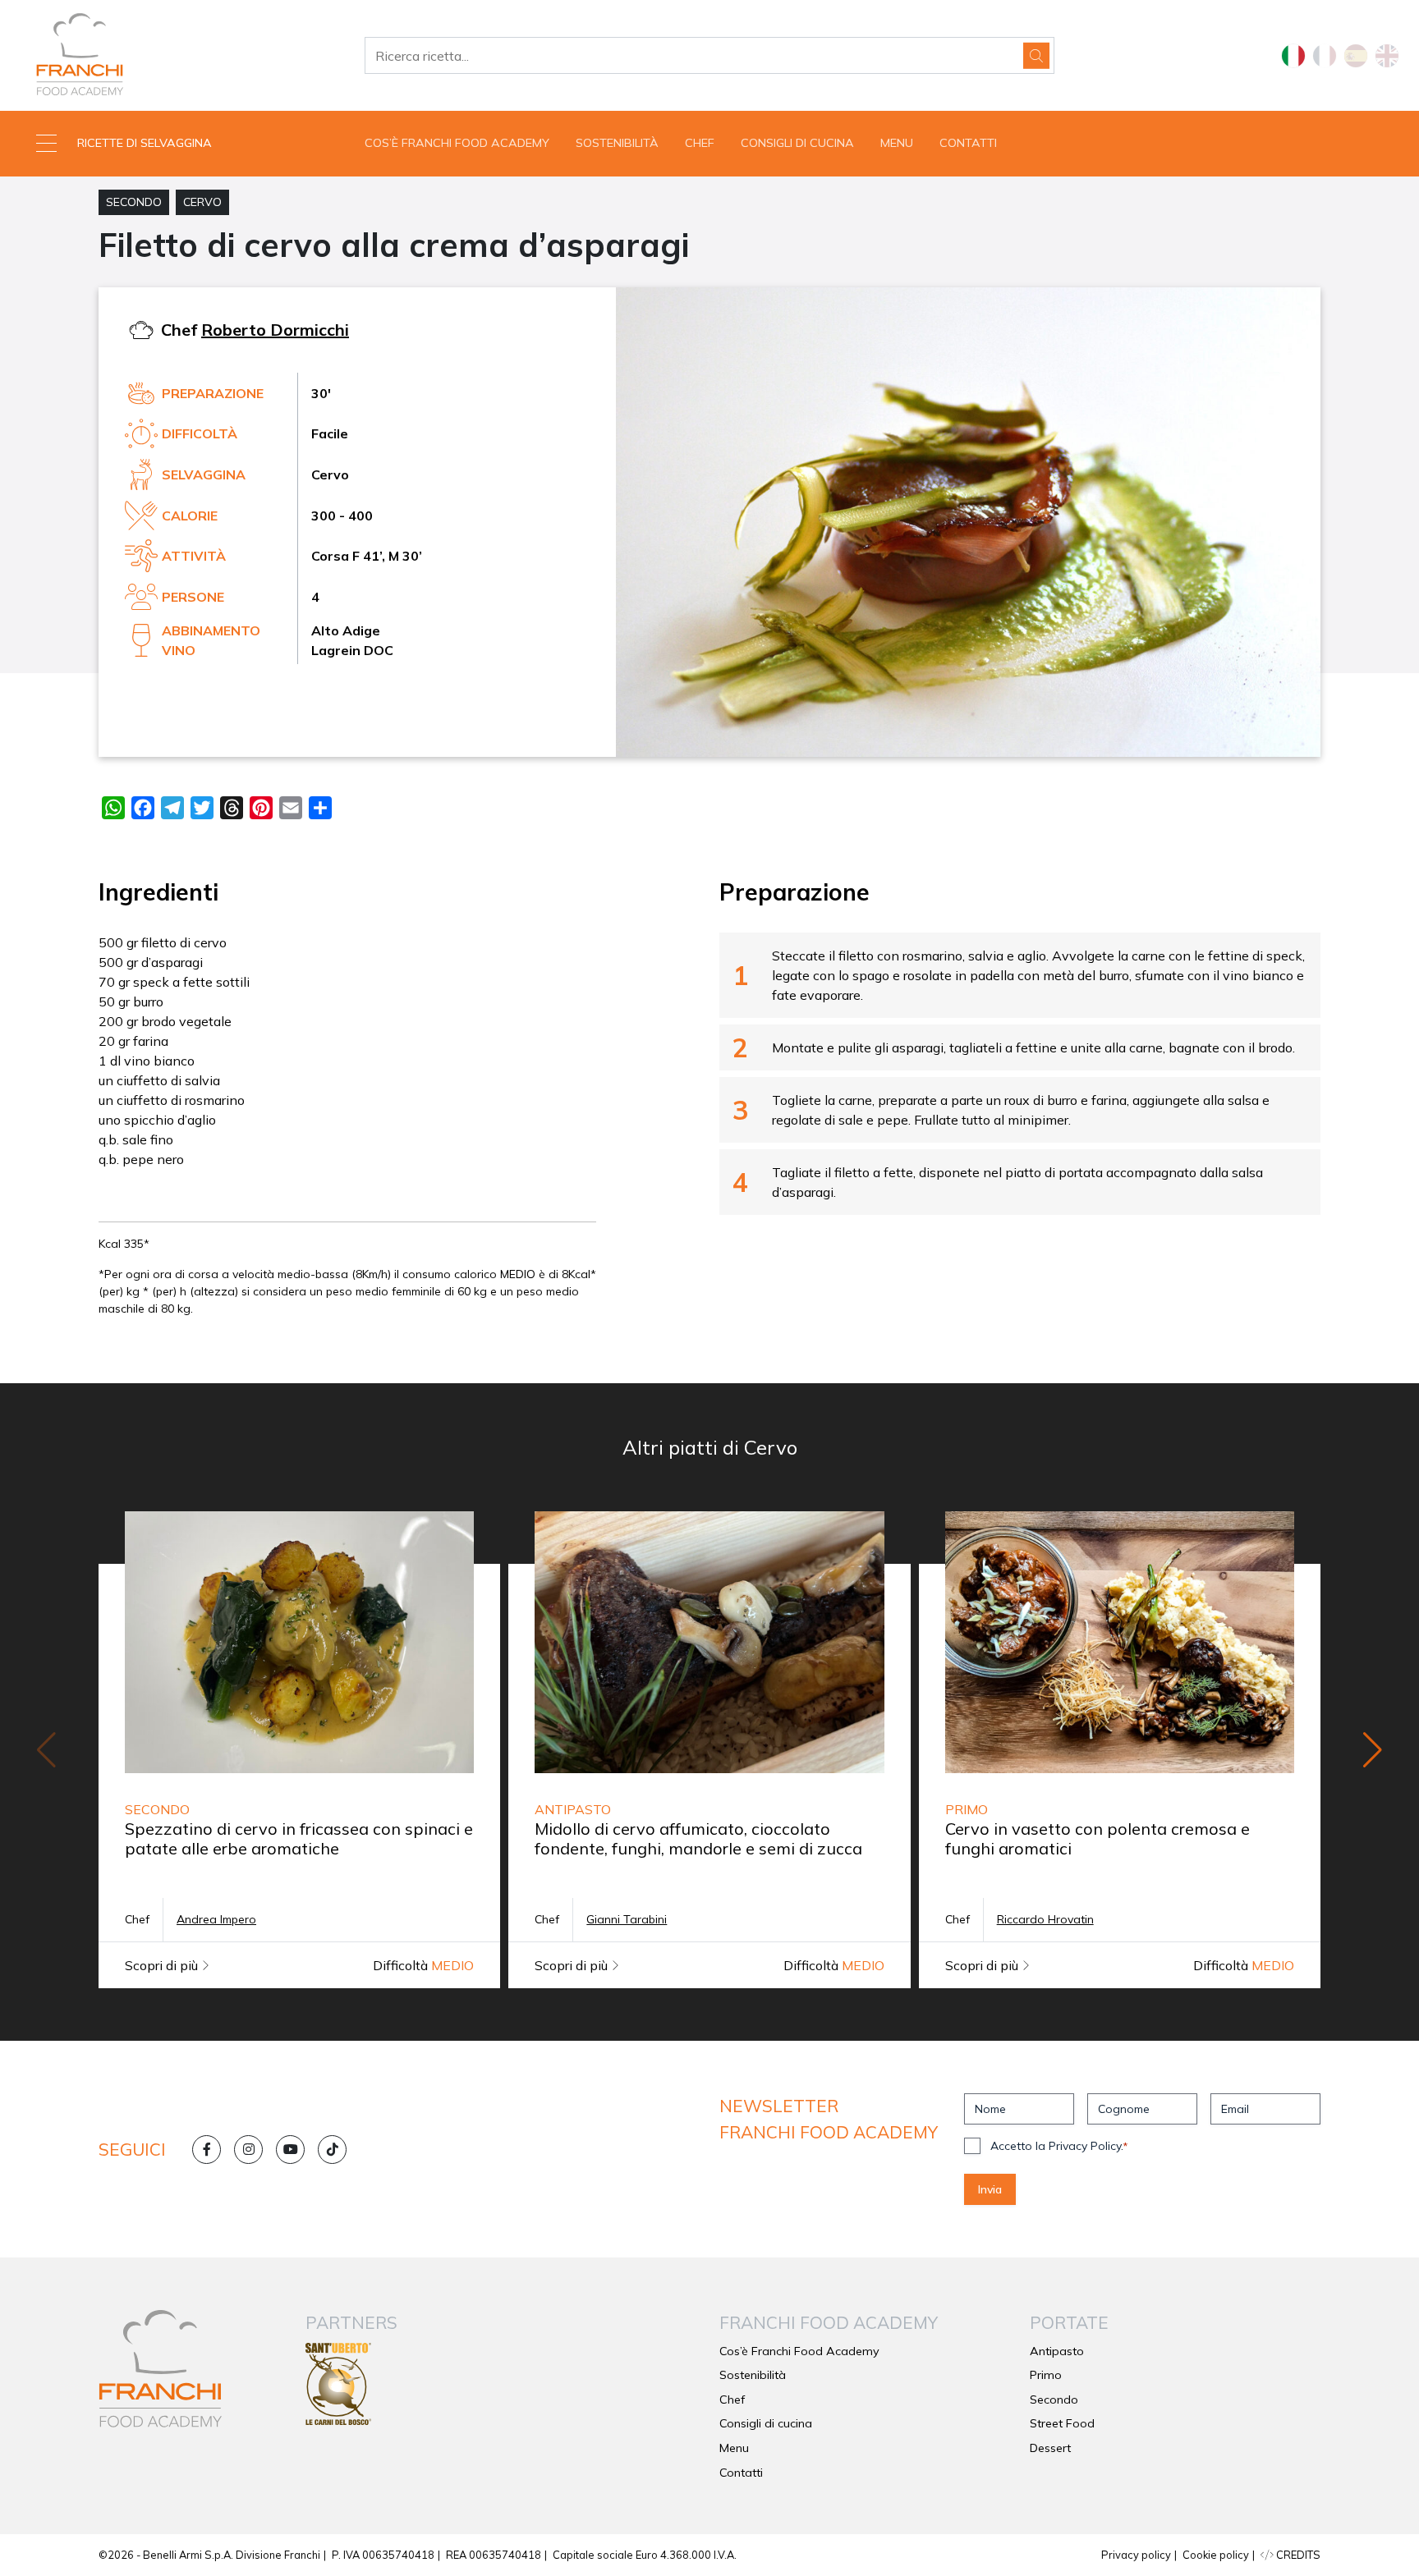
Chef (700, 143)
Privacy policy (1136, 2555)
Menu (897, 143)
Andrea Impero (216, 1919)
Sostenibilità (617, 143)
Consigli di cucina (797, 143)
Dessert (1050, 2448)
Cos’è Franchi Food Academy (457, 143)
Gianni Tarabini (627, 1919)
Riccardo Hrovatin (1045, 1919)
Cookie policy (1216, 2555)
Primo (1046, 2375)
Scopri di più (163, 1965)
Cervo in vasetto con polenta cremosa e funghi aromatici (1098, 1838)
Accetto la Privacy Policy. (1059, 2146)
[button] (177, 144)
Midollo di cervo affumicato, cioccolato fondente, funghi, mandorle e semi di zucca (698, 1838)
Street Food (1062, 2423)
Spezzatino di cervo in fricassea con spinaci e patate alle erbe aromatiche (299, 1838)
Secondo (134, 202)
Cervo (202, 202)
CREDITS (1297, 2555)
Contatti (968, 143)
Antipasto (1057, 2351)
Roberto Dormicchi (275, 330)
